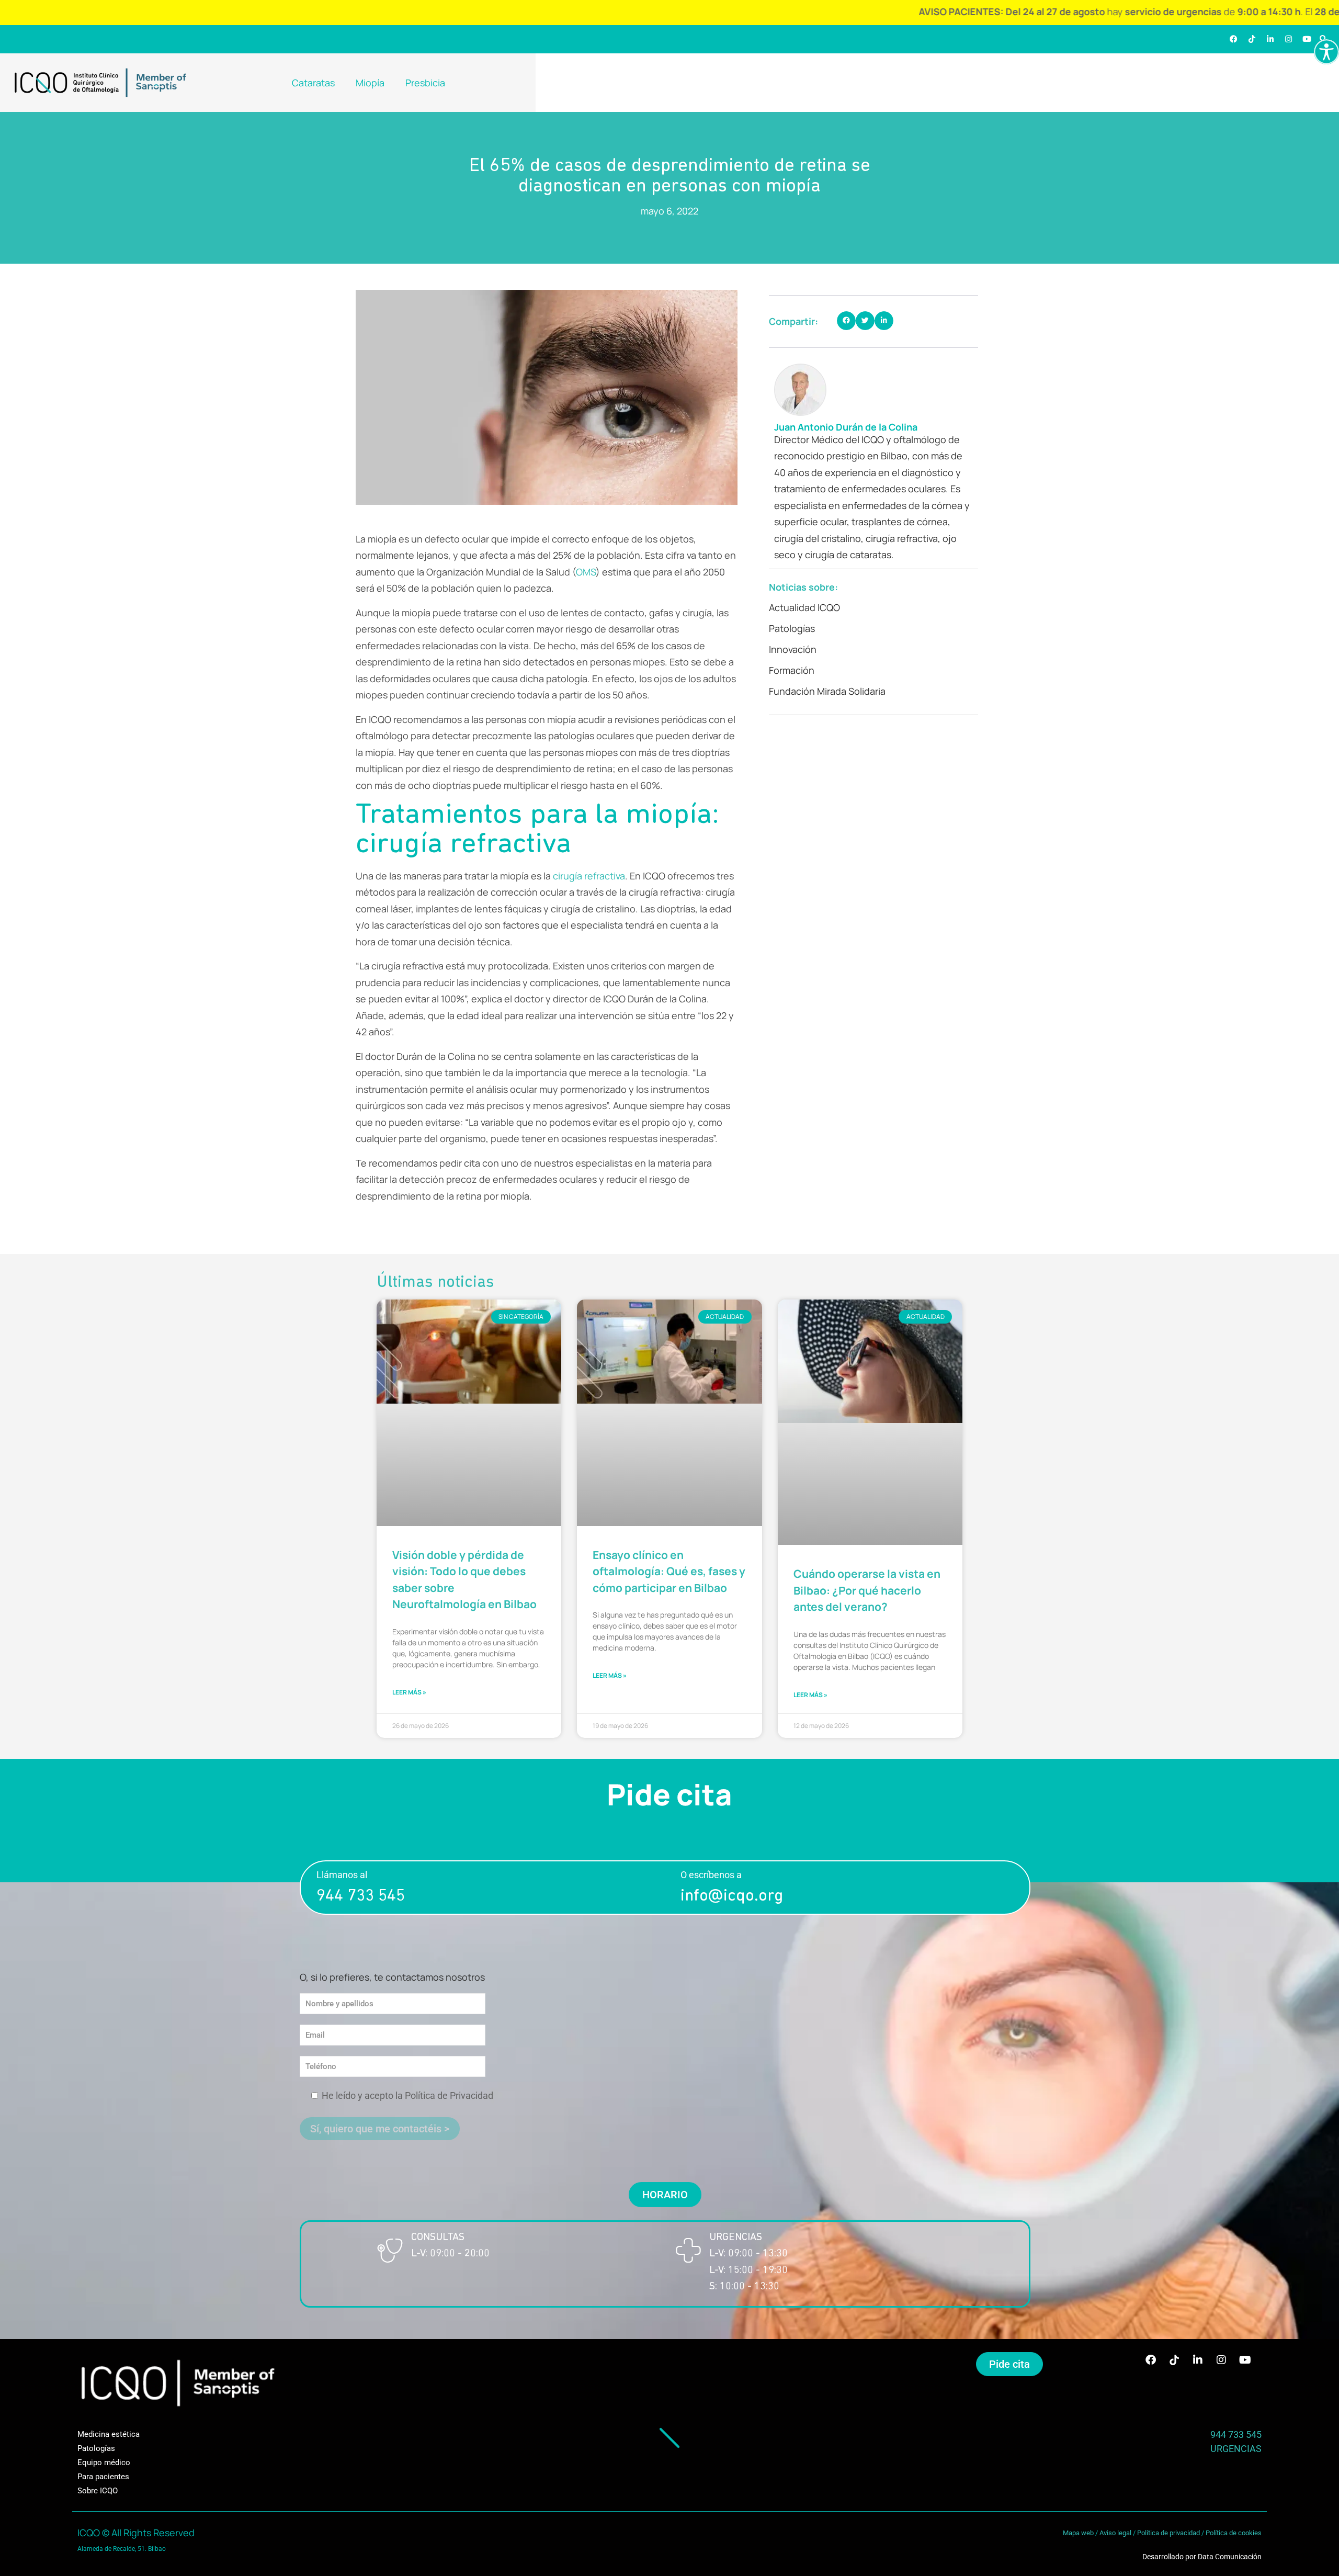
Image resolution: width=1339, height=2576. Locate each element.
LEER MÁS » (409, 1692)
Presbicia (425, 83)
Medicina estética (109, 2434)
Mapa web (1078, 2533)
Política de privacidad (1168, 2533)
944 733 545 (361, 1896)
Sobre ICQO (98, 2491)
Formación (792, 670)
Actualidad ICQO (804, 607)
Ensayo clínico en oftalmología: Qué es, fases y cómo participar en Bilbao (669, 1571)
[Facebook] (1234, 39)
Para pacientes (103, 2477)
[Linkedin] (1270, 39)
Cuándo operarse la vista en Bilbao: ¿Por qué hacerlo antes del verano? (867, 1590)
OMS (586, 572)
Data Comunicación (1230, 2557)
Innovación (793, 649)
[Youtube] (1307, 39)
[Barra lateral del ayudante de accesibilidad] (1326, 52)
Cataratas (313, 83)
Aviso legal (1115, 2533)
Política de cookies (1234, 2533)
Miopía (370, 83)
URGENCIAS (1236, 2449)
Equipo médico (104, 2462)
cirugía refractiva (589, 876)
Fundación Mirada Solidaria (827, 691)
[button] (846, 321)
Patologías (792, 628)
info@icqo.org (732, 1896)
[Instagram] (1289, 39)
